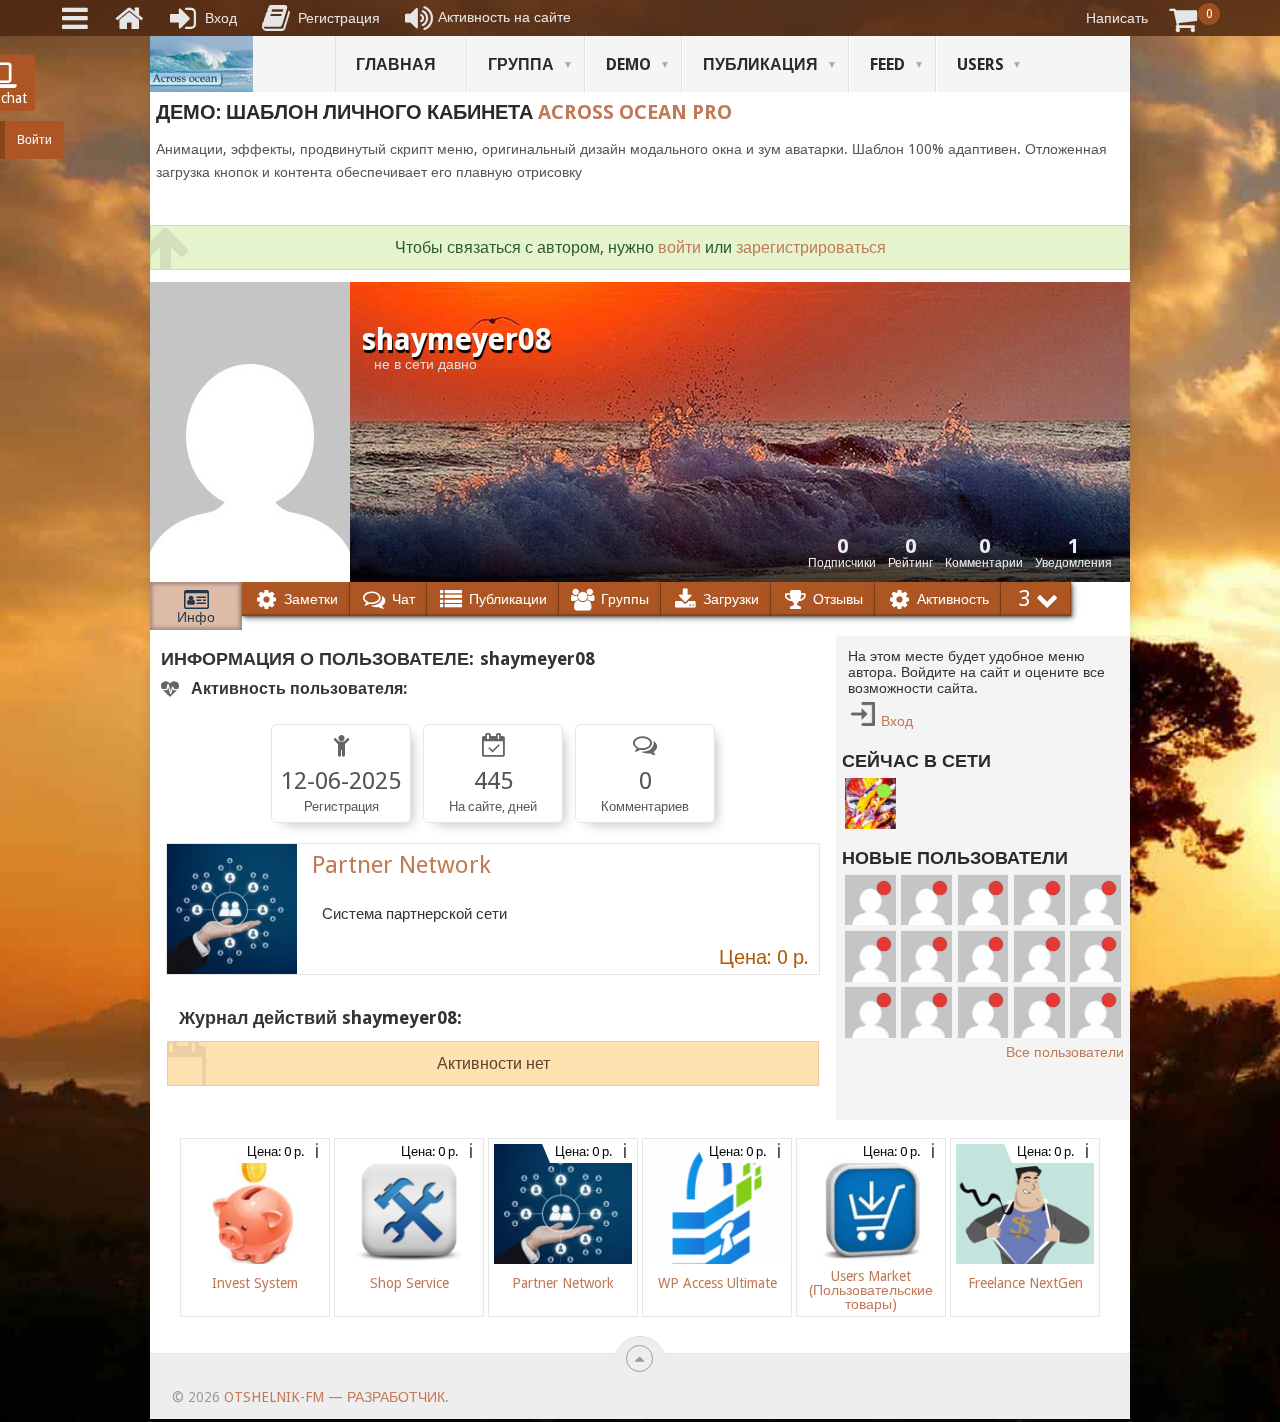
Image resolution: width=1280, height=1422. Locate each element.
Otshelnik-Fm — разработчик (334, 1397)
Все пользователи (1065, 1052)
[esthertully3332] (926, 1012)
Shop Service (409, 1283)
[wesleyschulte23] (926, 900)
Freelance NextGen (1025, 1283)
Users (980, 64)
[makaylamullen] (1039, 956)
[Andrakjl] (926, 956)
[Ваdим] (870, 803)
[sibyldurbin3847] (1095, 956)
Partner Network (401, 865)
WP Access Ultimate (717, 1283)
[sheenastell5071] (983, 1012)
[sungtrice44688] (870, 1012)
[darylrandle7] (983, 900)
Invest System (255, 1283)
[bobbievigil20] (870, 956)
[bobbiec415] (1039, 1012)
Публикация (760, 64)
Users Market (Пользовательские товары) (871, 1290)
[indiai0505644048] (1095, 900)
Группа (521, 64)
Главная (396, 64)
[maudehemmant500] (1039, 900)
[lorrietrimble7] (1095, 1012)
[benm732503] (870, 900)
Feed (887, 64)
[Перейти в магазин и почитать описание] (232, 909)
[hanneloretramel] (983, 956)
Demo (628, 64)
